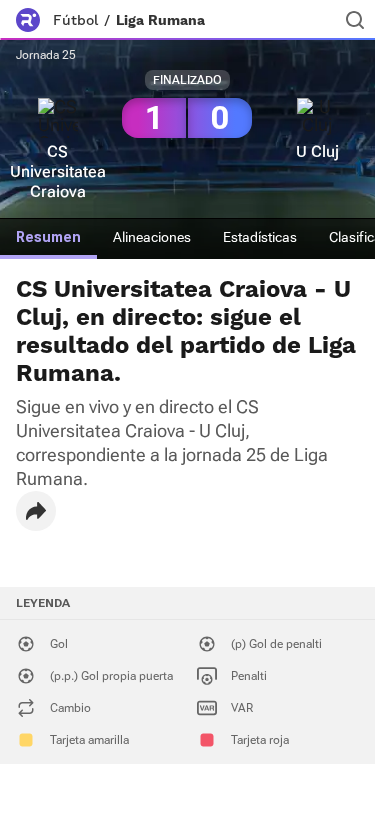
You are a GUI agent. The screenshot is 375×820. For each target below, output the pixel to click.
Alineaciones (152, 237)
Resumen (48, 237)
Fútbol (75, 20)
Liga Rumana (160, 20)
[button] (36, 511)
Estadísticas (260, 237)
